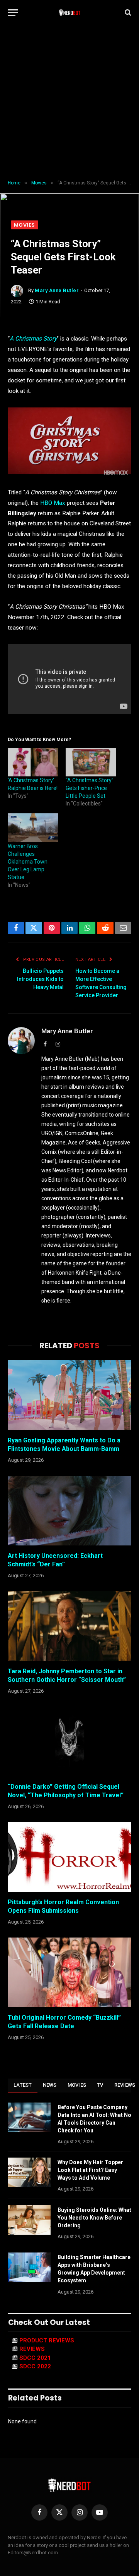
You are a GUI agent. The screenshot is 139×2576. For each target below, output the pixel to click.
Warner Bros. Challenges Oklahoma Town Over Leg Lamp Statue (28, 862)
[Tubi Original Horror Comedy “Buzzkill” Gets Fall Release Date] (69, 1972)
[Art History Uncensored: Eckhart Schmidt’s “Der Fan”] (69, 1511)
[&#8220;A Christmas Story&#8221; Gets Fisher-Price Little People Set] (91, 762)
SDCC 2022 (35, 2366)
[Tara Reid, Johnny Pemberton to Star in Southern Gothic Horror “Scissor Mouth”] (69, 1626)
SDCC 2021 (35, 2358)
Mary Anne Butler (57, 290)
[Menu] (13, 13)
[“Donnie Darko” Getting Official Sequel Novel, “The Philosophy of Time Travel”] (69, 1741)
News (50, 2085)
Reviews (32, 2349)
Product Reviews (47, 2340)
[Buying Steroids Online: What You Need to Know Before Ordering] (29, 2220)
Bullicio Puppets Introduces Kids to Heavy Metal (40, 979)
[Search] (127, 13)
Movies (25, 225)
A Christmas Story (33, 339)
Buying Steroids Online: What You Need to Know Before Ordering (94, 2218)
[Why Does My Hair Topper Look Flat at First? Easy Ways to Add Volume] (29, 2172)
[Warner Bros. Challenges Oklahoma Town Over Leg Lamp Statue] (33, 828)
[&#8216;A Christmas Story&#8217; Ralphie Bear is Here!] (33, 762)
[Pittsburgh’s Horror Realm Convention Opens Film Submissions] (69, 1857)
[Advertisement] (69, 103)
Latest (23, 2085)
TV (100, 2085)
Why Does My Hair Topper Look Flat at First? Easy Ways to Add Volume (90, 2170)
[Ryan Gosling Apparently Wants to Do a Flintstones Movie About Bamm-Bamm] (69, 1395)
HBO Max (52, 503)
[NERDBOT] (70, 12)
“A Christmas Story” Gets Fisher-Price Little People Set (90, 788)
